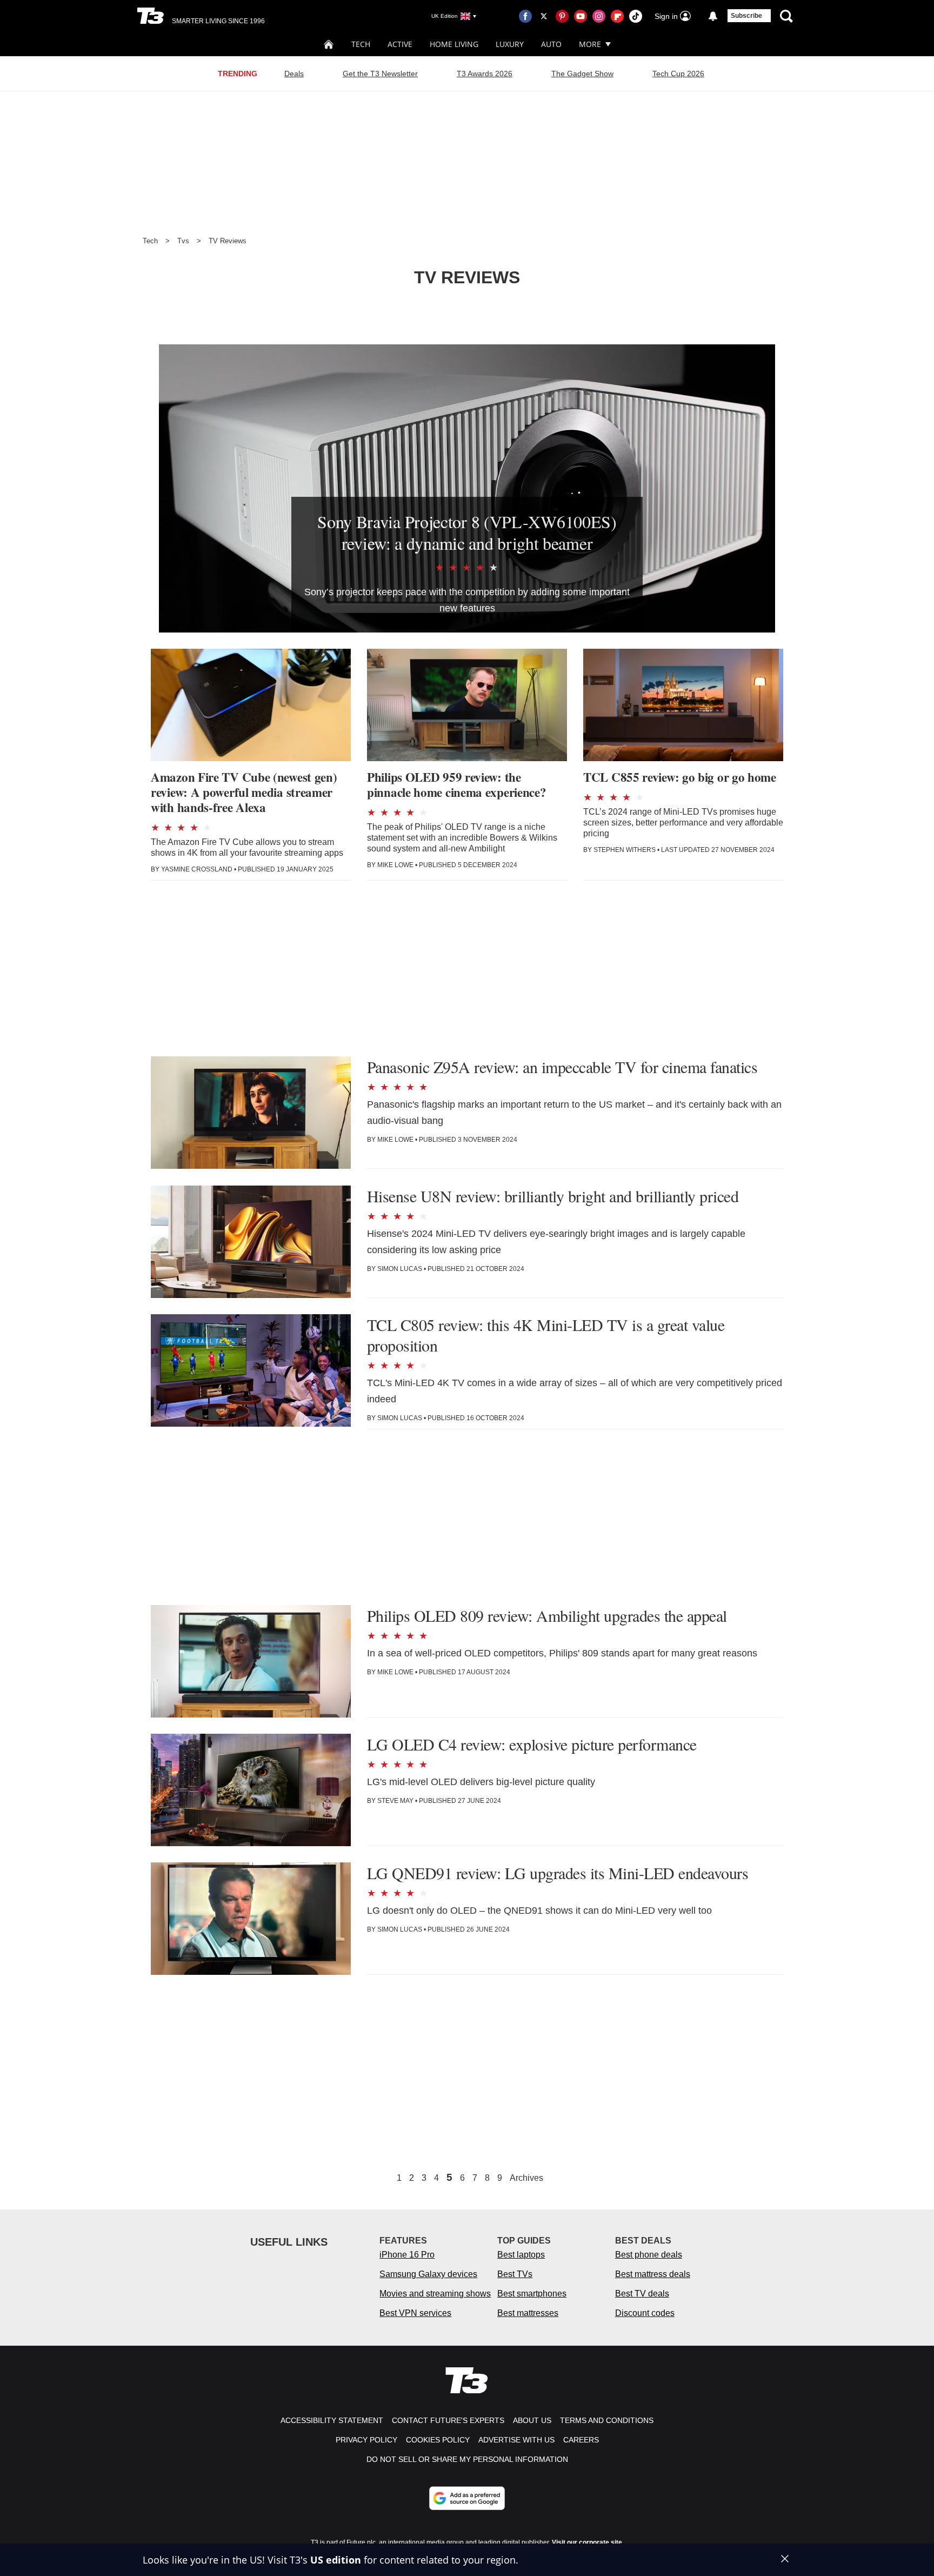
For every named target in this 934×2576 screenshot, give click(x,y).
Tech (361, 44)
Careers (581, 2440)
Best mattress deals (653, 2274)
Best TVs (515, 2274)
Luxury (510, 44)
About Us (532, 2420)
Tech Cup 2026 (678, 74)
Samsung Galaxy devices (428, 2274)
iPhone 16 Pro (407, 2255)
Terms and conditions (607, 2420)
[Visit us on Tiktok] (636, 16)
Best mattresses (528, 2313)
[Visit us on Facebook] (525, 16)
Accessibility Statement (332, 2420)
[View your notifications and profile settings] (713, 16)
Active (400, 44)
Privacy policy (366, 2440)
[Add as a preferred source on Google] (467, 2498)
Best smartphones (532, 2294)
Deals (294, 74)
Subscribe (746, 16)
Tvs (183, 241)
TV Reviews (228, 241)
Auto (551, 44)
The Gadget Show (582, 74)
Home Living (454, 44)
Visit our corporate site (587, 2542)
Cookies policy (438, 2440)
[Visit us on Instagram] (599, 16)
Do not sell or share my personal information (467, 2459)
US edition (336, 2560)
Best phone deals (649, 2255)
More (590, 44)
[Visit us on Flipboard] (617, 16)
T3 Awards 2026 (485, 74)
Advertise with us (516, 2440)
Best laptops (521, 2255)
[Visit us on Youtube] (581, 16)
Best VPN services (415, 2313)
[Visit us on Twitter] (544, 16)
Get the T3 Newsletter (380, 74)
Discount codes (645, 2313)
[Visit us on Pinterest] (562, 16)
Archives (526, 2178)
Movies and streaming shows (435, 2294)
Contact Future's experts (448, 2420)
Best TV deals (642, 2294)
